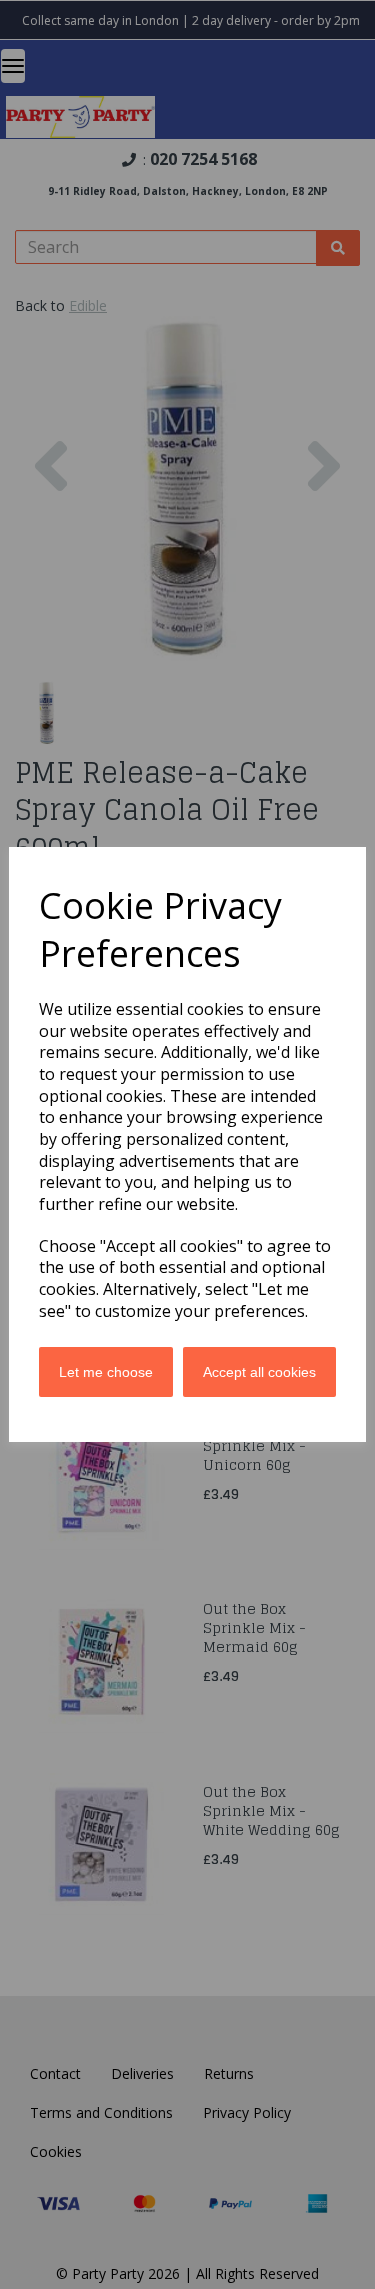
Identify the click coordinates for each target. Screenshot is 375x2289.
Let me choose (106, 1372)
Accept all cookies (259, 1372)
